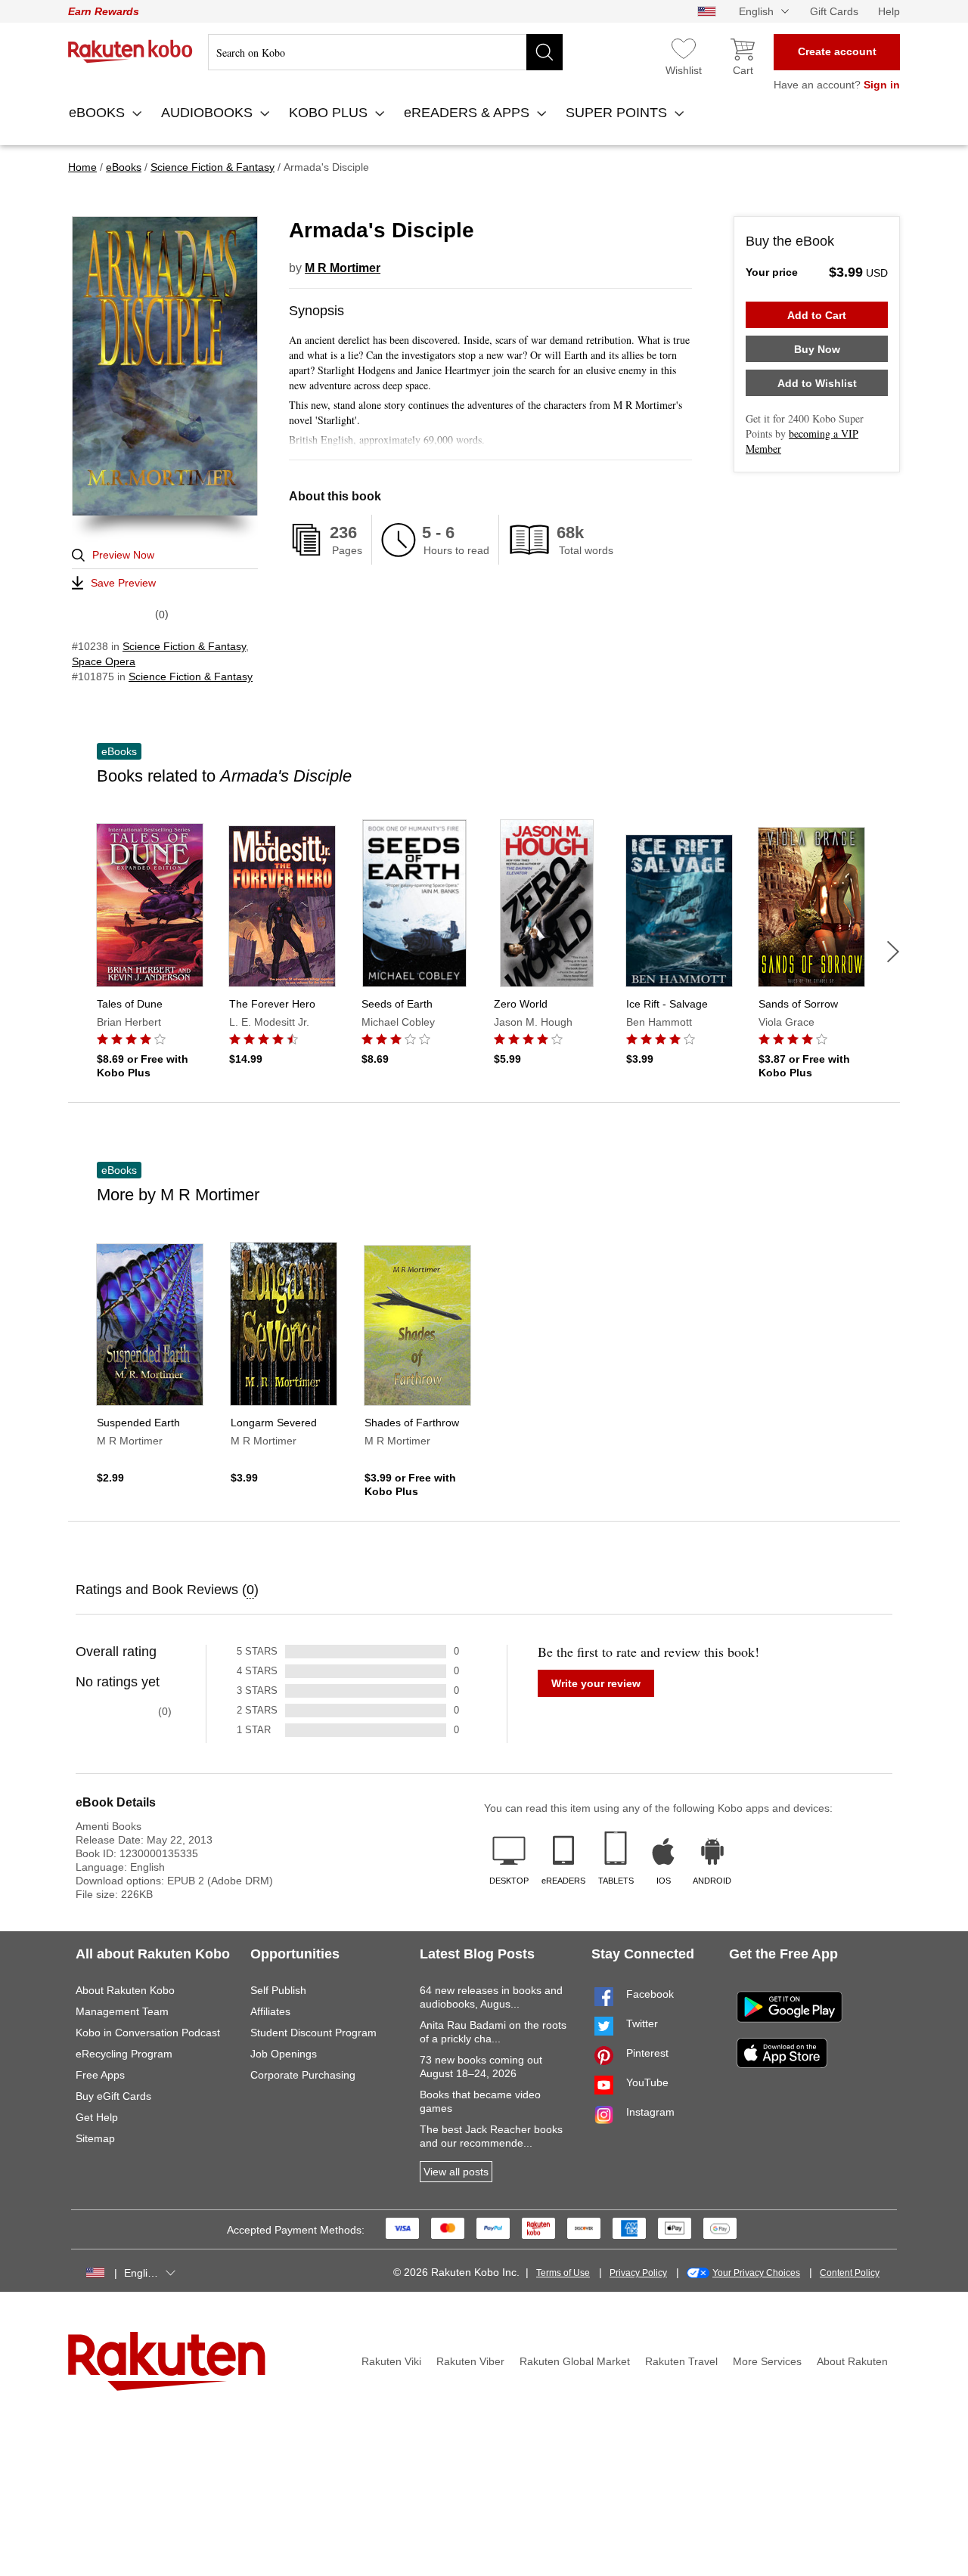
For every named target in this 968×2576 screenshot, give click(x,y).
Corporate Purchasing (303, 2075)
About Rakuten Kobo (125, 1990)
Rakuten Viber (470, 2361)
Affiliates (270, 2011)
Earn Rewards (104, 11)
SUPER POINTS (618, 113)
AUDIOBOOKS (209, 113)
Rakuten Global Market (575, 2361)
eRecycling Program (124, 2054)
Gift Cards (834, 11)
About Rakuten (852, 2361)
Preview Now (123, 555)
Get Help (97, 2117)
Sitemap (95, 2138)
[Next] (893, 952)
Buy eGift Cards (113, 2096)
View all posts (456, 2172)
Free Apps (100, 2075)
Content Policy (850, 2273)
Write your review (596, 1683)
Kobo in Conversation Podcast (148, 2033)
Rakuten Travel (681, 2361)
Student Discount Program (313, 2033)
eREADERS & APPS (468, 113)
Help (889, 11)
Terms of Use (563, 2273)
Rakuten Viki (391, 2361)
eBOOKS (99, 113)
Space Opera (104, 661)
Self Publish (278, 1990)
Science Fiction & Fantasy (184, 646)
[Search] (544, 52)
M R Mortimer (343, 268)
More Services (767, 2361)
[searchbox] (385, 52)
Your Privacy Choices (756, 2273)
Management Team (122, 2011)
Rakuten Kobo (130, 51)
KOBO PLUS (330, 113)
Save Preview (123, 583)
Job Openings (284, 2054)
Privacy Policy (638, 2273)
